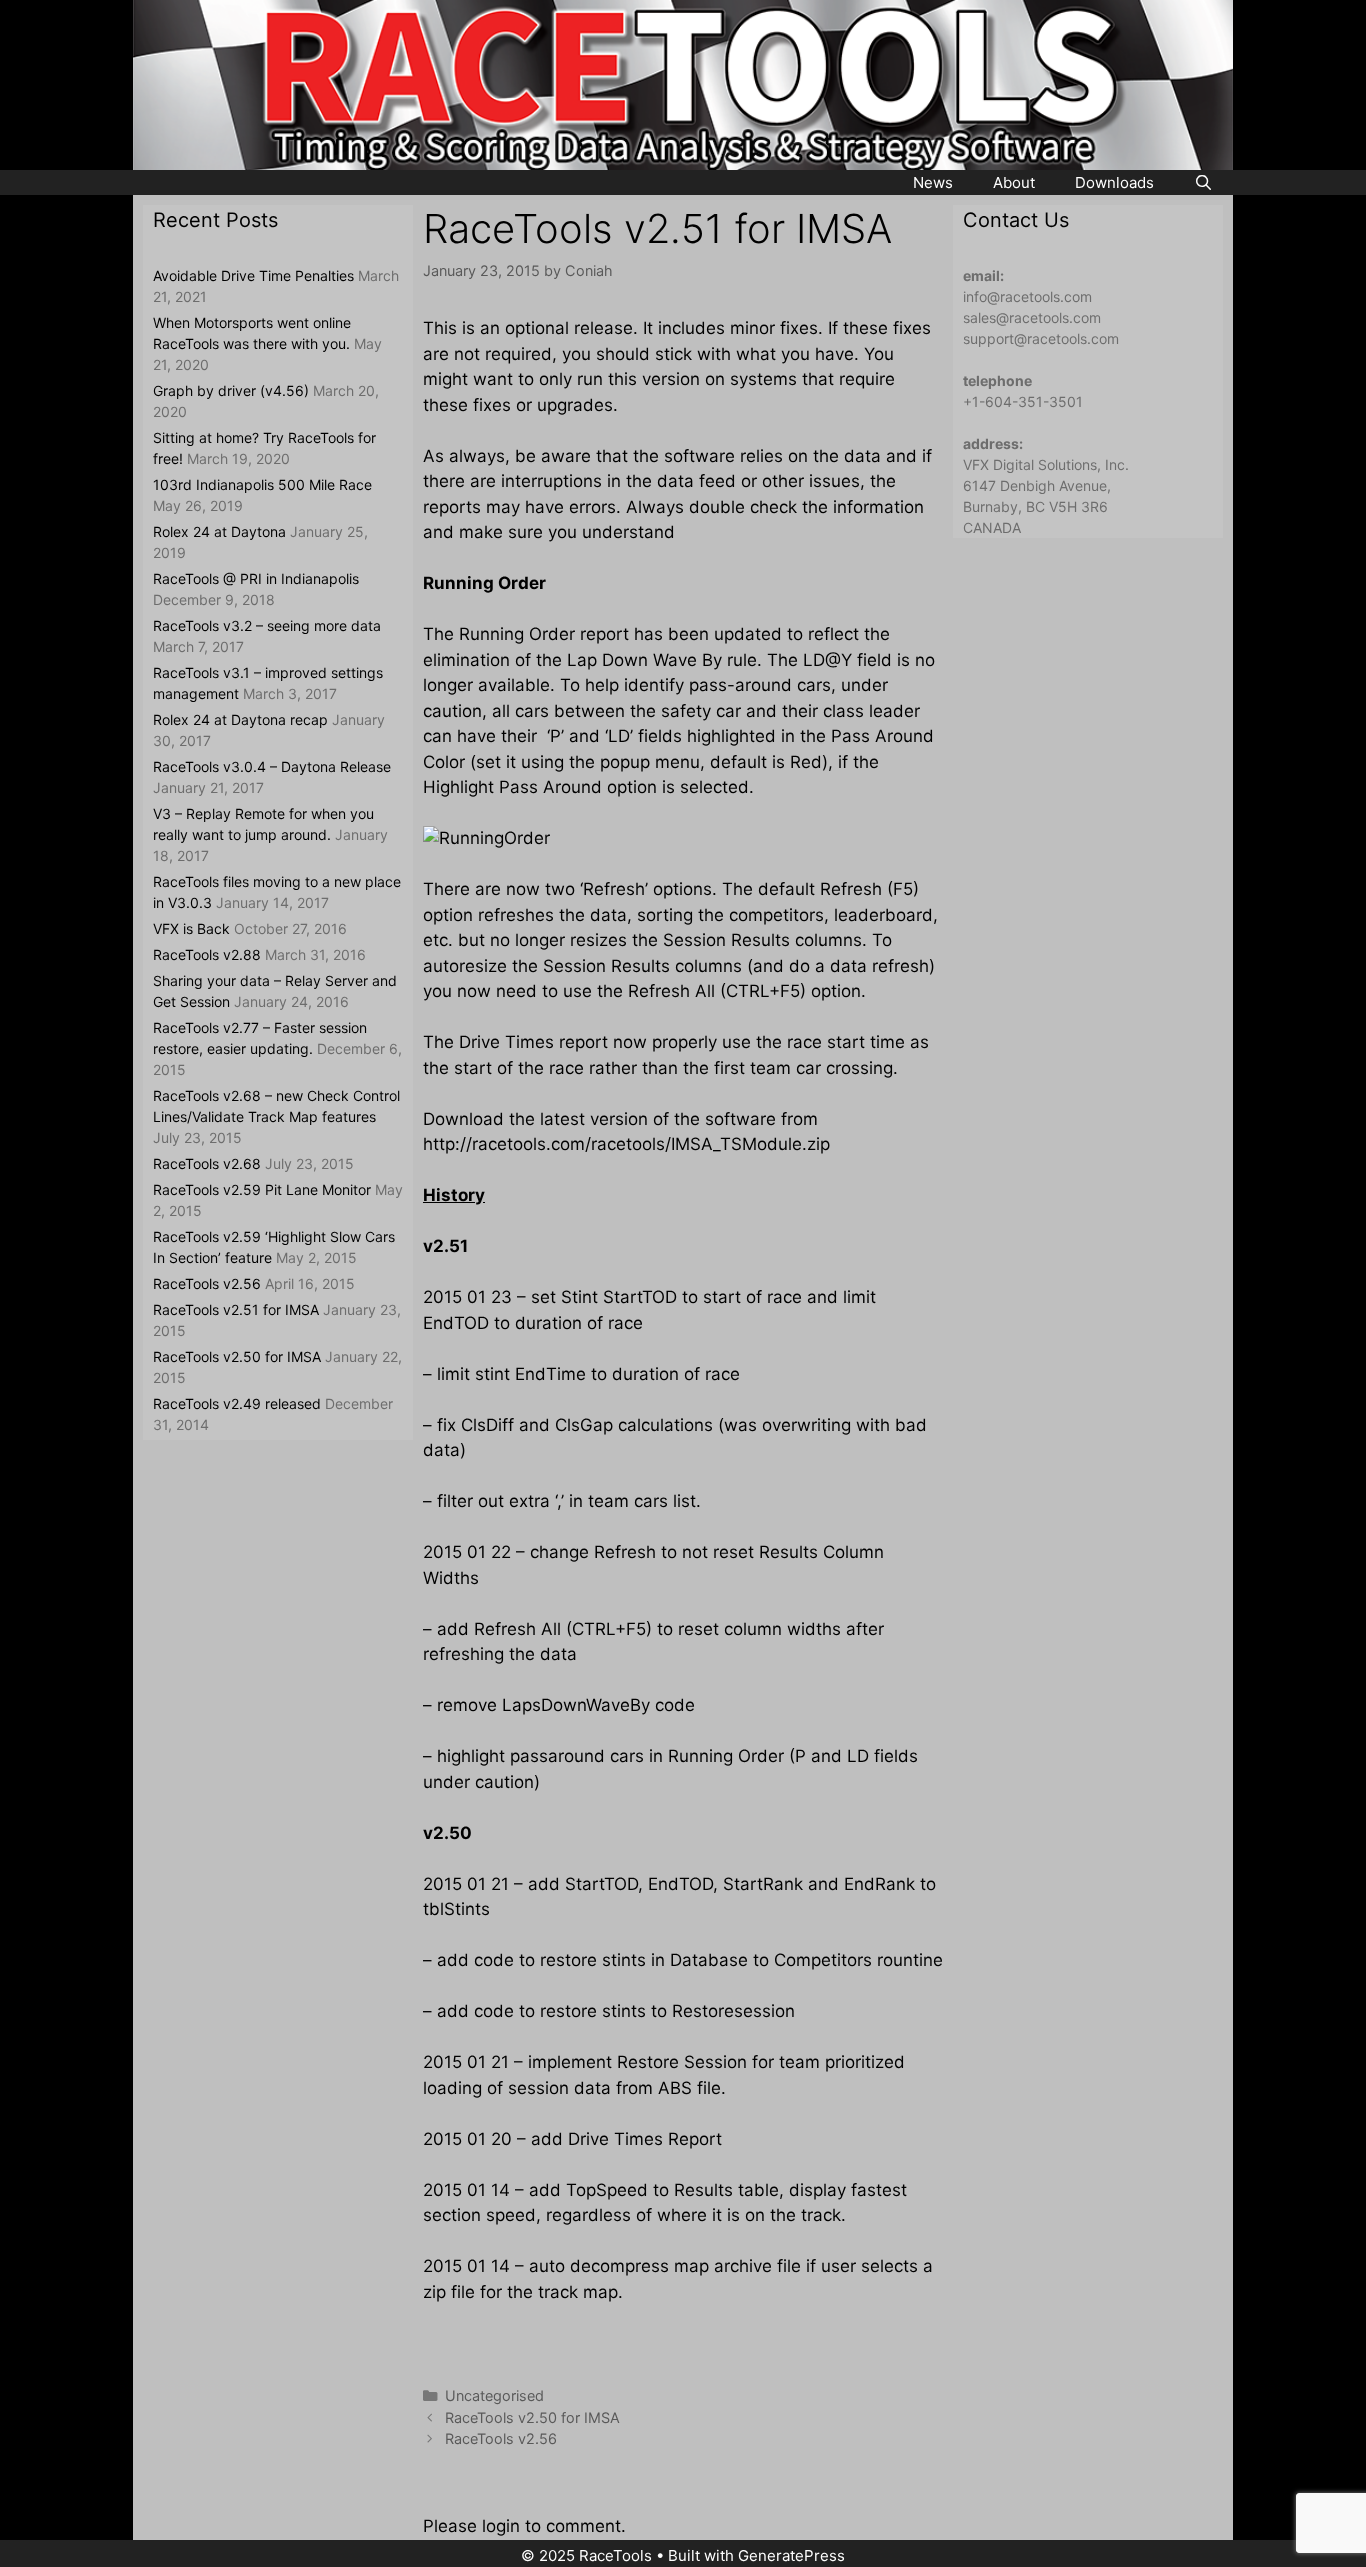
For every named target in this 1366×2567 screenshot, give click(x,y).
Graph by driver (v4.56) (231, 390)
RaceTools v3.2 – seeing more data (267, 625)
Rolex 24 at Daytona (219, 531)
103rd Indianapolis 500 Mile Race (262, 484)
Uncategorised (494, 2395)
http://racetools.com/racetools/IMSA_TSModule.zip (626, 1144)
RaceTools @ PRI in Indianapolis (256, 578)
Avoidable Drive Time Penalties (253, 275)
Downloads (1114, 182)
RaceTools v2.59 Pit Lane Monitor (262, 1189)
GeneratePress (791, 2555)
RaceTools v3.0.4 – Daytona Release (272, 766)
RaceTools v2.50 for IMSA (532, 2417)
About (1014, 182)
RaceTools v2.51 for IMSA (236, 1309)
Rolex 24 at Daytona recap (240, 719)
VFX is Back (191, 928)
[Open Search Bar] (1203, 183)
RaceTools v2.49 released (237, 1403)
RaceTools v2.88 (207, 954)
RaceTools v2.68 (207, 1163)
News (933, 182)
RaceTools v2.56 (501, 2438)
